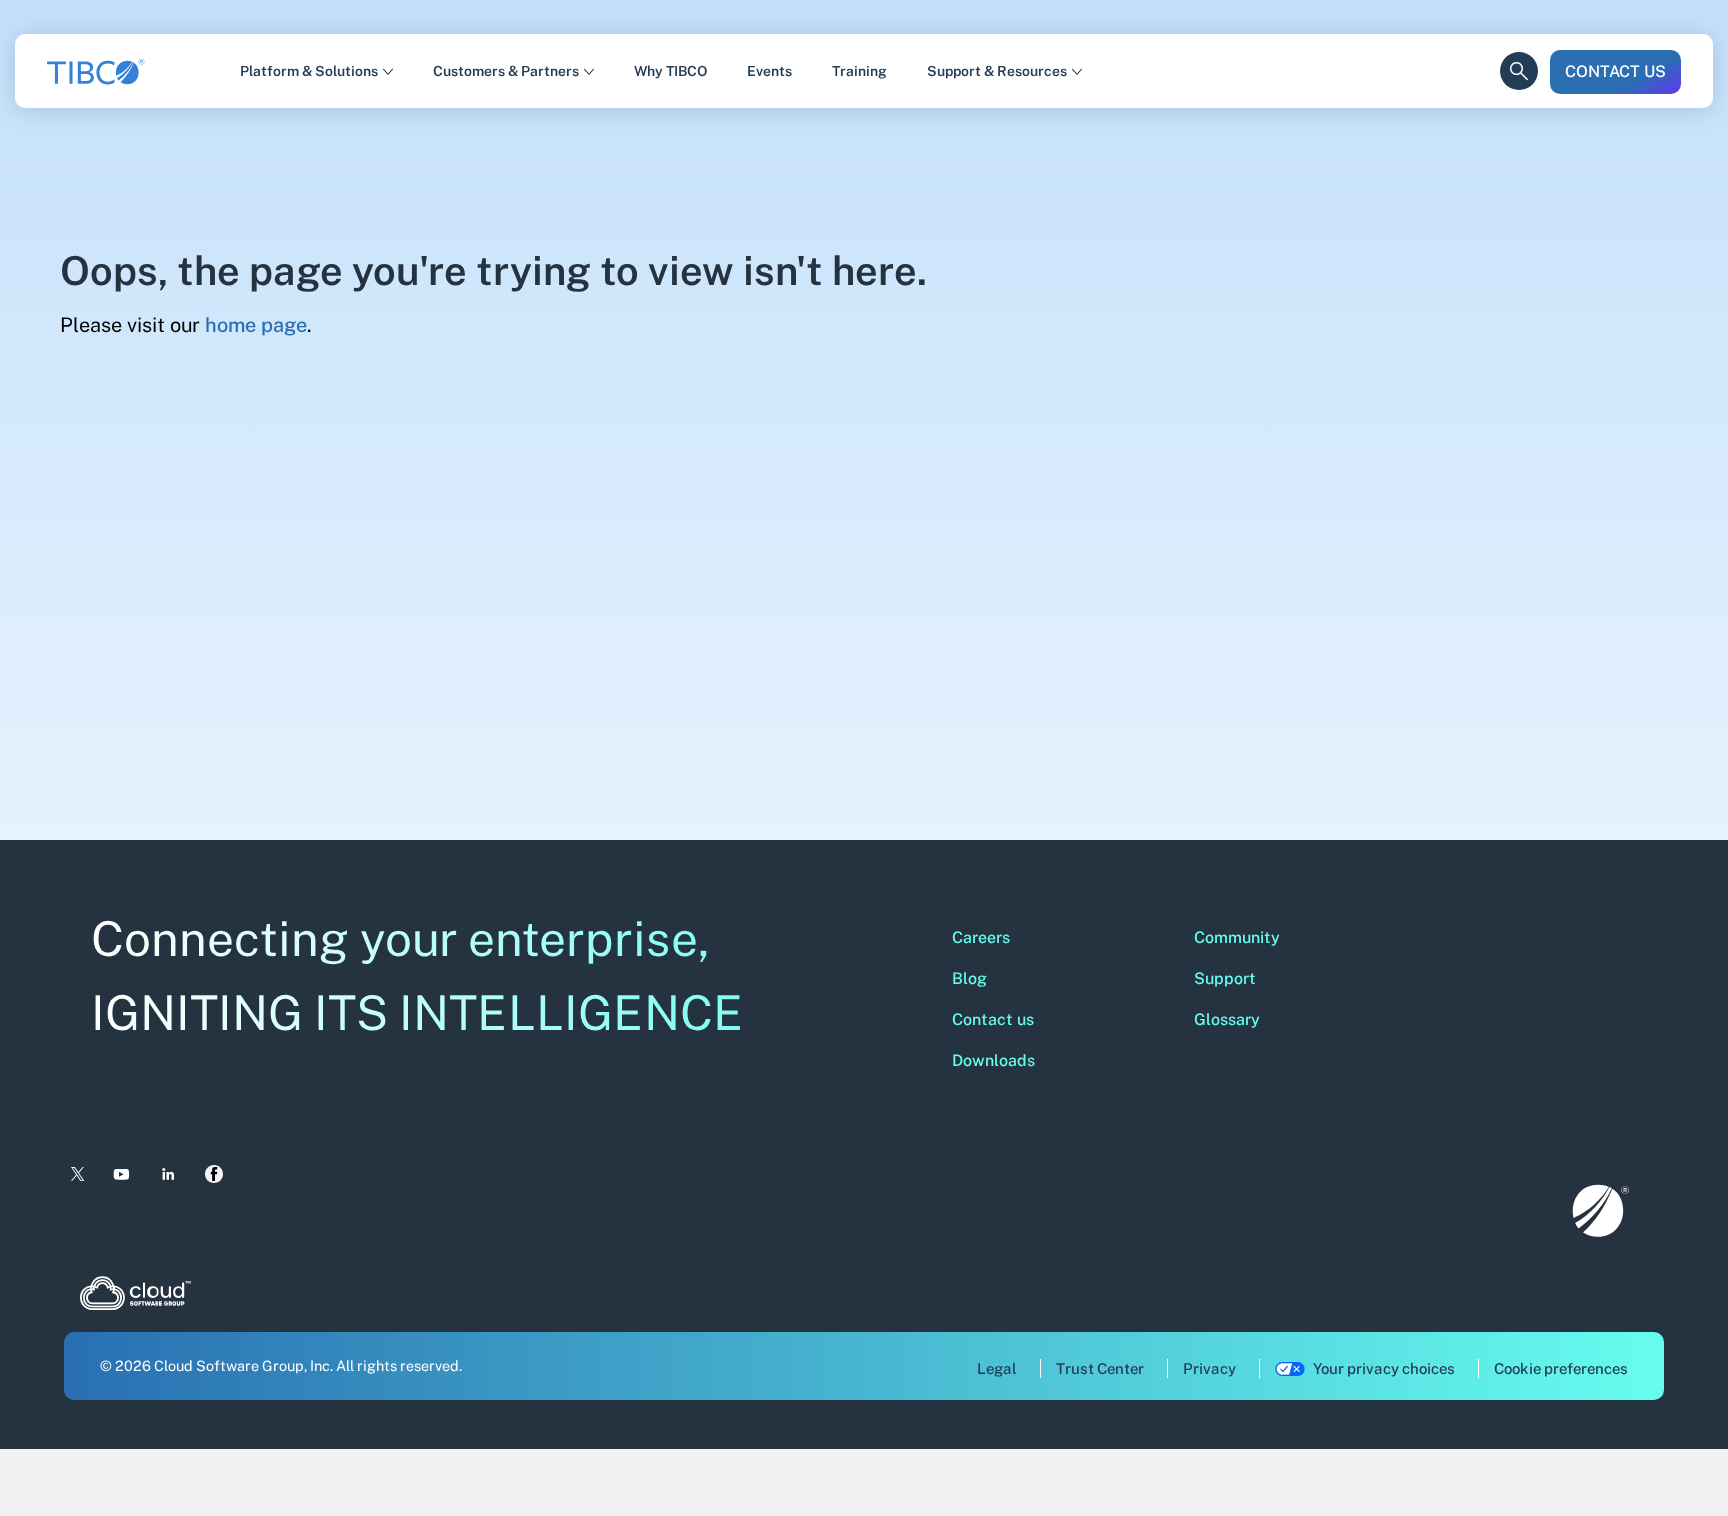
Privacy (1209, 1368)
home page (256, 325)
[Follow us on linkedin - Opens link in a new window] (168, 1174)
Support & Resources (997, 71)
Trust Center (1100, 1368)
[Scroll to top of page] (1675, 1458)
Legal (997, 1368)
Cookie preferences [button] (1561, 1368)
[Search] (1519, 54)
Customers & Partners (506, 71)
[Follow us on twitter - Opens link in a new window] (76, 1175)
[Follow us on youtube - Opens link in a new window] (121, 1174)
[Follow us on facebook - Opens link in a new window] (214, 1174)
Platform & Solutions (309, 71)
